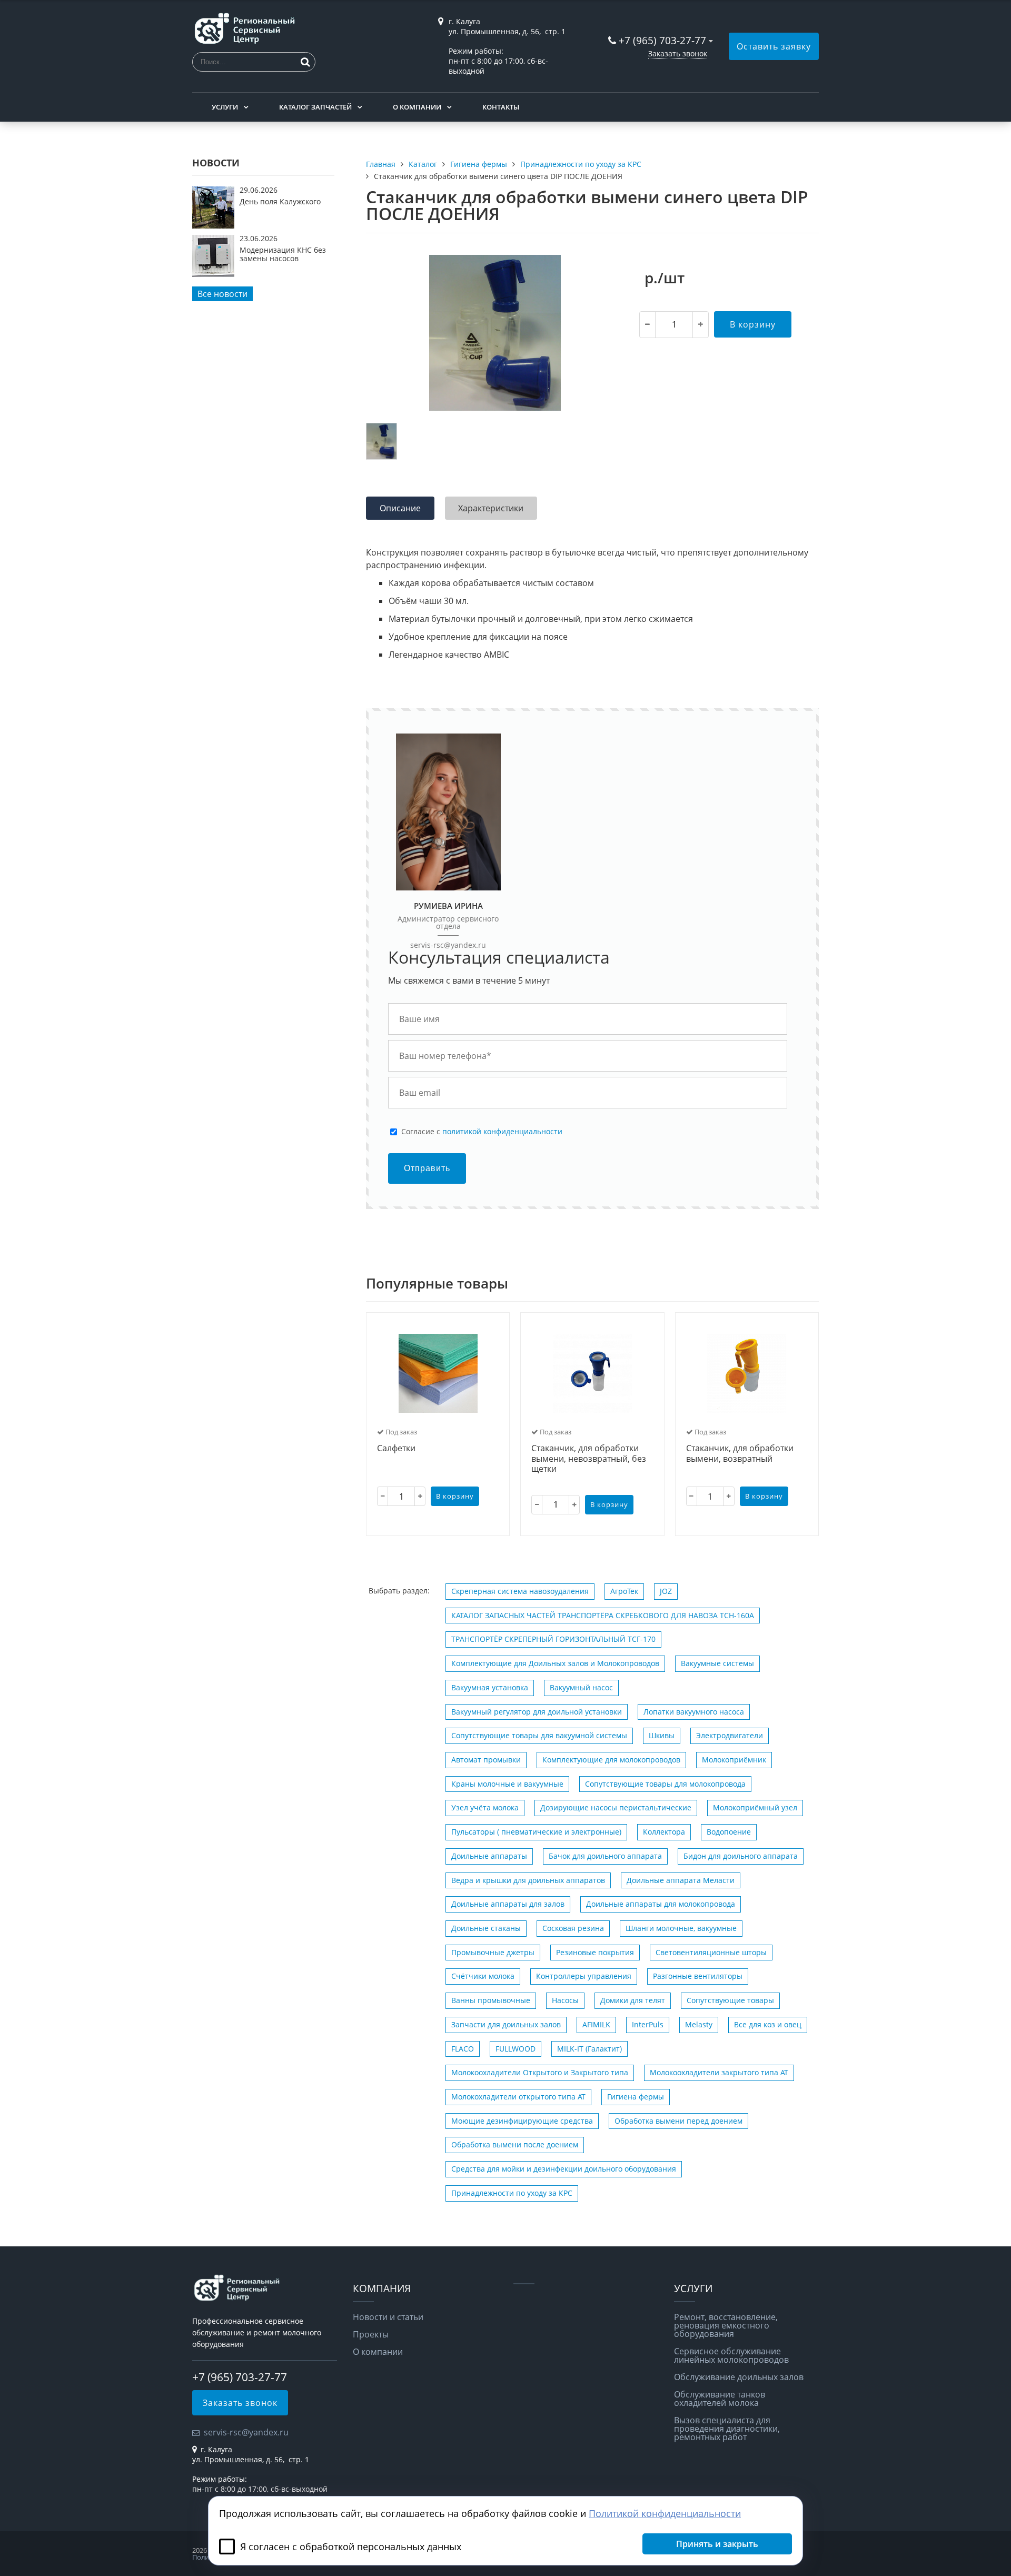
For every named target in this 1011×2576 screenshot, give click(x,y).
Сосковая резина (573, 1928)
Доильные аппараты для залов (508, 1904)
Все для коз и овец (768, 2024)
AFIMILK (596, 2024)
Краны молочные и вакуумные (507, 1784)
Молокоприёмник (734, 1760)
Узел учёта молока (485, 1807)
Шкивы (662, 1735)
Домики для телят (633, 2000)
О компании (417, 107)
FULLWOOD (516, 2049)
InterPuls (648, 2024)
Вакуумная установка (490, 1687)
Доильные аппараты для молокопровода (661, 1904)
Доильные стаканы (486, 1928)
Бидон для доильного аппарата (741, 1856)
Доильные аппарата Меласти (681, 1880)
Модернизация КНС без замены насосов (283, 254)
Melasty (699, 2024)
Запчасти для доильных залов (506, 2024)
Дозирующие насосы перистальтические (616, 1807)
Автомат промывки (486, 1760)
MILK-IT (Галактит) (589, 2049)
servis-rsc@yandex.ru (448, 945)
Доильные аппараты (489, 1856)
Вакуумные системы (717, 1663)
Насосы (565, 2000)
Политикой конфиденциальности (665, 2513)
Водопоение (729, 1832)
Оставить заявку (774, 46)
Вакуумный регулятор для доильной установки (537, 1712)
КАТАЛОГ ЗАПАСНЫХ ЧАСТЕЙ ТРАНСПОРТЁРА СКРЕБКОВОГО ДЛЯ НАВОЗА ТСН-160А (603, 1615)
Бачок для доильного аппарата (605, 1856)
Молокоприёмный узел (755, 1807)
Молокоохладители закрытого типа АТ (719, 2072)
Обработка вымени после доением (515, 2144)
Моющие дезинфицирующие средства (522, 2121)
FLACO (463, 2049)
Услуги (225, 107)
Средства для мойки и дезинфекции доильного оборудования (564, 2169)
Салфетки (396, 1449)
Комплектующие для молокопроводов (611, 1760)
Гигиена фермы (636, 2097)
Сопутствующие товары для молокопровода (665, 1784)
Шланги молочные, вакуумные (681, 1928)
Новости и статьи (388, 2317)
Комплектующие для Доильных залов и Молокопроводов (555, 1663)
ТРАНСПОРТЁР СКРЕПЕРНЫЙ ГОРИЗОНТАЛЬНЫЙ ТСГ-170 (553, 1639)
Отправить (427, 1168)
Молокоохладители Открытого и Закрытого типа (540, 2072)
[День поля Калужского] (213, 225)
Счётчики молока (483, 1976)
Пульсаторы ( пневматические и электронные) (536, 1832)
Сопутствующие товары (730, 2000)
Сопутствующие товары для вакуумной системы (539, 1735)
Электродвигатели (730, 1735)
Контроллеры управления (584, 1976)
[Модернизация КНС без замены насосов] (213, 274)
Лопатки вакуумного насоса (694, 1712)
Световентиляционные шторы (711, 1952)
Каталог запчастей (315, 107)
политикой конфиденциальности (502, 1131)
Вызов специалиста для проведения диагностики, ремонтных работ (727, 2429)
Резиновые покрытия (595, 1952)
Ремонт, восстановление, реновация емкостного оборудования (726, 2325)
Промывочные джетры (493, 1952)
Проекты (371, 2334)
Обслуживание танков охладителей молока (720, 2399)
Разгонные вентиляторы (698, 1976)
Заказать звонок (678, 53)
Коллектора (664, 1832)
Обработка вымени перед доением (678, 2121)
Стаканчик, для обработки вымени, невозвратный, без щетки (589, 1459)
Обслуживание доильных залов (739, 2377)
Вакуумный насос (581, 1687)
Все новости (222, 294)
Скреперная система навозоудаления (520, 1591)
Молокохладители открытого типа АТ (518, 2097)
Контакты (501, 107)
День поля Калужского (280, 201)
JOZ (666, 1591)
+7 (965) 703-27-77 (662, 40)
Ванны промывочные (491, 2000)
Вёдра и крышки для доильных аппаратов (528, 1880)
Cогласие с (482, 1132)
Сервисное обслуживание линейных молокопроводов (731, 2355)
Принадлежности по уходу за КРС (512, 2193)
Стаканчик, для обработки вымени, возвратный (740, 1454)
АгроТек (624, 1591)
